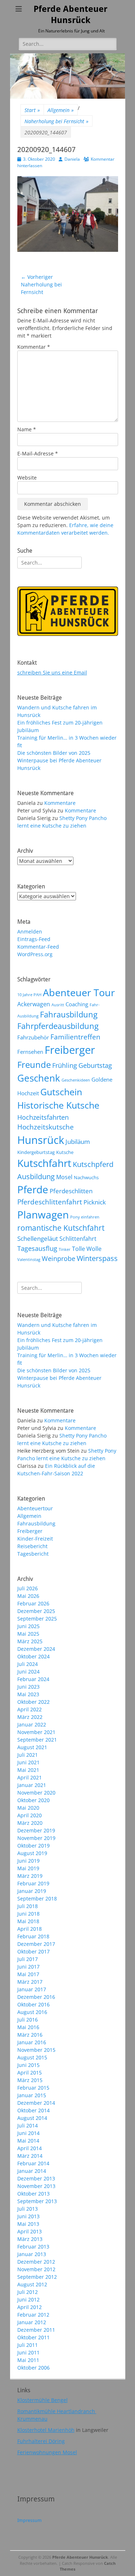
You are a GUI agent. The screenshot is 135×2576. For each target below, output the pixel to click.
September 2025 (37, 1619)
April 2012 (30, 2307)
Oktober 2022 (33, 1702)
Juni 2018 (28, 1914)
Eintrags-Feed (34, 939)
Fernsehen (30, 1052)
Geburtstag (95, 1065)
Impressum (30, 2520)
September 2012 (37, 2277)
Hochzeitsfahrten (43, 1117)
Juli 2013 (28, 2209)
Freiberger (70, 1050)
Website (27, 478)
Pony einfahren (85, 1217)
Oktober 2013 (33, 2194)
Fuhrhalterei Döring (41, 2441)
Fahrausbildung (69, 1014)
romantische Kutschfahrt (61, 1228)
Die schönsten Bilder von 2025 (54, 753)
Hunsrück (41, 1140)
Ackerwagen (34, 1004)
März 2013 (30, 2239)
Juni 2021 (28, 1762)
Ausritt (58, 1005)
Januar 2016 (32, 2042)
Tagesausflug (37, 1248)
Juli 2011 (28, 2345)
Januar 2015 (32, 2095)
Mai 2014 (28, 2141)
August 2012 (32, 2284)
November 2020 (36, 1793)
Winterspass (97, 1258)
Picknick (95, 1202)
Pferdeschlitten (71, 1191)
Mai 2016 (28, 2027)
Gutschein (61, 1092)
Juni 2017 (28, 1967)
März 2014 (30, 2156)
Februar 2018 (33, 1936)
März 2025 (30, 1641)
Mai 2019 (28, 1868)
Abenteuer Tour (79, 992)
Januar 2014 (32, 2171)
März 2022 (30, 1717)
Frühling (65, 1065)
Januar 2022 (32, 1724)
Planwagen (43, 1215)
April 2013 (30, 2231)
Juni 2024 (28, 1672)
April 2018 (30, 1929)
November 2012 (36, 2269)
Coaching (77, 1004)
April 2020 (30, 1815)
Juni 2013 (28, 2216)
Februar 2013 (33, 2247)
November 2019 (36, 1838)
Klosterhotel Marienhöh (46, 2430)
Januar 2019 (32, 1891)
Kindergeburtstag (36, 1152)
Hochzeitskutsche (46, 1127)
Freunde (34, 1064)
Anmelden (30, 932)
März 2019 (30, 1876)
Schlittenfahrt (78, 1239)
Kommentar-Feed (38, 947)
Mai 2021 (28, 1770)
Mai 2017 (28, 1974)
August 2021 (32, 1747)
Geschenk (39, 1078)
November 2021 (36, 1732)
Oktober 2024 (33, 1656)
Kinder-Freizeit (35, 1539)
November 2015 (36, 2050)
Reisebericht (32, 1546)
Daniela (72, 159)
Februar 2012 (33, 2315)
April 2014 (30, 2148)
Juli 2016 (28, 2020)
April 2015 (30, 2073)
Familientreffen (75, 1037)
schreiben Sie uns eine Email (52, 672)
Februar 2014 (33, 2163)
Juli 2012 (28, 2292)
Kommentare (60, 803)
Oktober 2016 (33, 2004)
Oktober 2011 (33, 2337)
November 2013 (36, 2186)
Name (27, 429)
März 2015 (30, 2080)
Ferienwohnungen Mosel (47, 2452)
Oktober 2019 (33, 1846)
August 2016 (32, 2012)
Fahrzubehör (33, 1037)
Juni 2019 (28, 1861)
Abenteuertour (35, 1508)
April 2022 (30, 1709)
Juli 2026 (28, 1588)
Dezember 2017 (36, 1944)
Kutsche (65, 1152)
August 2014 (32, 2118)
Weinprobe (58, 1258)
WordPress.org (35, 954)
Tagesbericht (33, 1554)
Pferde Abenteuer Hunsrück (80, 2557)
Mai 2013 (28, 2224)
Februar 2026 (33, 1603)
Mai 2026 (28, 1596)
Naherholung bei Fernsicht (57, 121)
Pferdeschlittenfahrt (50, 1202)
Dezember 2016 (36, 1997)
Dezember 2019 (36, 1830)
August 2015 (32, 2057)
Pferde (33, 1189)
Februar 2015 (33, 2088)
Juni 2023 (28, 1687)
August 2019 (32, 1853)
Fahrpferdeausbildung (58, 1026)
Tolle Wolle (87, 1249)
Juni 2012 (28, 2299)
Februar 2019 (33, 1883)
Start (32, 110)
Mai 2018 (28, 1921)
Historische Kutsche (58, 1105)
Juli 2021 (28, 1755)
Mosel (64, 1177)
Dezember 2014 (36, 2103)
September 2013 (37, 2201)
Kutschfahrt (44, 1163)
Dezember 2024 (36, 1649)
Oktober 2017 (33, 1951)
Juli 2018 (28, 1906)
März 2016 (30, 2035)
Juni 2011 (28, 2352)
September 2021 (37, 1740)
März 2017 (30, 1982)
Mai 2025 (28, 1634)
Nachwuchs (86, 1177)
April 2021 (30, 1777)
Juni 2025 (28, 1626)
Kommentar (34, 347)
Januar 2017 (32, 1989)
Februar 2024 (33, 1679)
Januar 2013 (32, 2254)
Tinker (65, 1249)
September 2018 (37, 1898)
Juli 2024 (28, 1664)
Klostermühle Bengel (42, 2400)
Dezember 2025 (36, 1611)
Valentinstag (29, 1260)
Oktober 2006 (33, 2368)
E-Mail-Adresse (38, 453)
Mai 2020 (28, 1808)
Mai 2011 (28, 2360)
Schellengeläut (38, 1238)
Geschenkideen (76, 1080)
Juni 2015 (28, 2065)
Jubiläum (78, 1141)
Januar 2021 (32, 1785)
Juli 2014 (28, 2125)
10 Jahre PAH (29, 995)
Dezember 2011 (36, 2330)
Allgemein (61, 110)
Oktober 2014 (33, 2110)
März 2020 (30, 1823)
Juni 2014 (28, 2133)
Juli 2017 (28, 1959)
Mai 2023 (28, 1694)
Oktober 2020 (33, 1800)
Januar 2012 (32, 2322)
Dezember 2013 (36, 2178)
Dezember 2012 (36, 2262)
